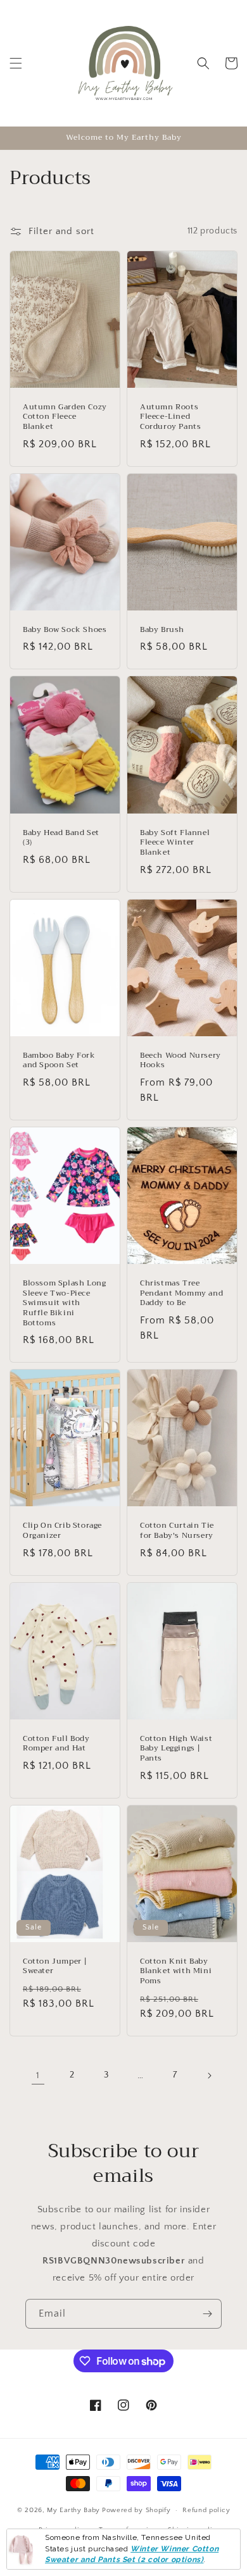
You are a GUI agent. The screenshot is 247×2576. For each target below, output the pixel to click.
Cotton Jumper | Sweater (55, 1966)
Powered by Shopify (136, 2510)
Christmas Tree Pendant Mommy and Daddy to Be (181, 1293)
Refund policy (206, 2510)
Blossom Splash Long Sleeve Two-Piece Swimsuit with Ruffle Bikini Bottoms (64, 1303)
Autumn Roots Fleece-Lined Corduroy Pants (170, 417)
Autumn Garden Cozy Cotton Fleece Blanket (65, 417)
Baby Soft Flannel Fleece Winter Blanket (175, 843)
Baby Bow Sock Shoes (65, 630)
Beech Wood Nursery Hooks (180, 1061)
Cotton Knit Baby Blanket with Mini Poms (176, 1972)
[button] (16, 63)
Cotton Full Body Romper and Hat (56, 1744)
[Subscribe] (207, 2314)
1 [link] (38, 2075)
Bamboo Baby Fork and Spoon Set (59, 1061)
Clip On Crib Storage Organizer (62, 1531)
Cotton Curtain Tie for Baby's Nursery (177, 1531)
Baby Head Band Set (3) (61, 838)
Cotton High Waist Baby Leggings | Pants (176, 1749)
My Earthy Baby (73, 2510)
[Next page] (209, 2076)
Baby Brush (162, 630)
